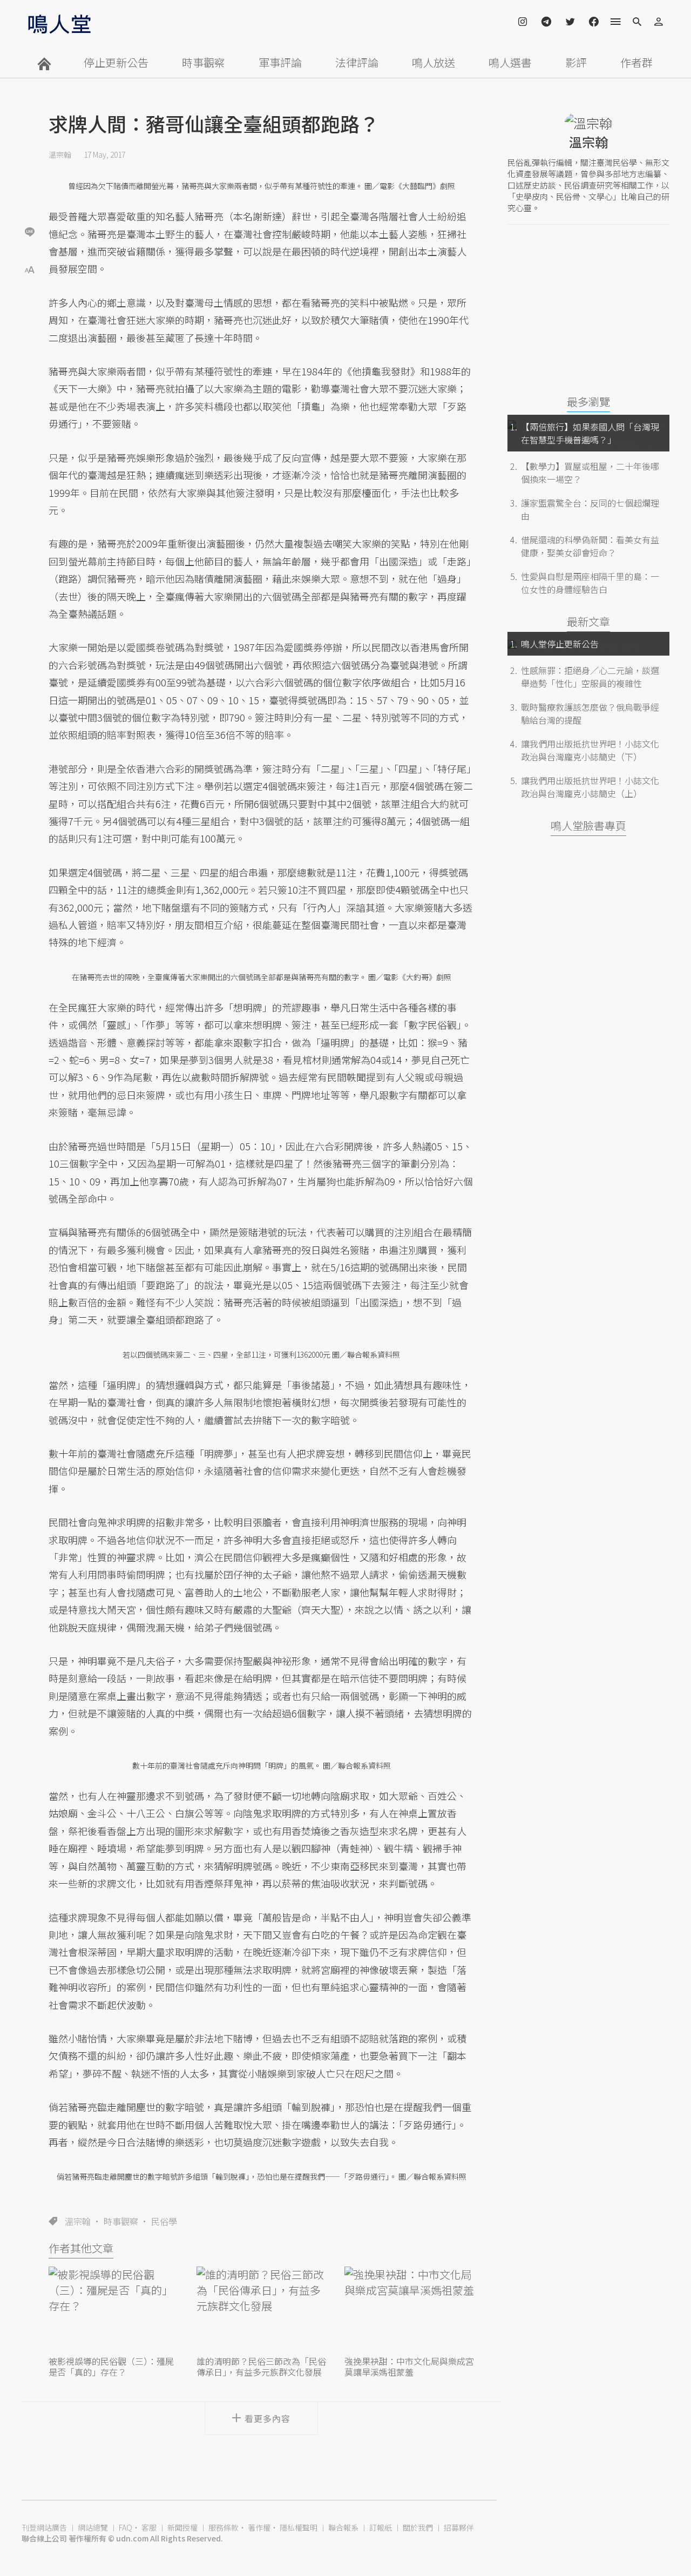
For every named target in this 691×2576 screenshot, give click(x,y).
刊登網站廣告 (44, 2527)
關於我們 (418, 2527)
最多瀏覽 (588, 402)
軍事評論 (280, 62)
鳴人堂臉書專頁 (588, 825)
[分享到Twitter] (30, 197)
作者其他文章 (81, 2248)
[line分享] (30, 231)
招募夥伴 (459, 2527)
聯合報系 (343, 2527)
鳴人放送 (433, 62)
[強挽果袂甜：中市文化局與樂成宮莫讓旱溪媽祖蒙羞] (409, 2310)
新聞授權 (182, 2527)
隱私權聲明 (299, 2527)
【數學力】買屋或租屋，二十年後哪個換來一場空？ (590, 473)
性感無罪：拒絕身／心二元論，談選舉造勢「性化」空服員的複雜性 (590, 677)
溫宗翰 (60, 154)
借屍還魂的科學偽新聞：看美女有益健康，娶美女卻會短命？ (590, 546)
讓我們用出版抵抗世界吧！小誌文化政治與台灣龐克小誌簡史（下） (590, 750)
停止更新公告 (116, 62)
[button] (30, 269)
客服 (149, 2527)
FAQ (126, 2527)
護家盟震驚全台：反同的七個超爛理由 (590, 509)
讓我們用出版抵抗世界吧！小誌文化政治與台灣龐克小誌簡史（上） (590, 787)
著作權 (259, 2527)
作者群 (636, 62)
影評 (576, 62)
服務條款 (223, 2527)
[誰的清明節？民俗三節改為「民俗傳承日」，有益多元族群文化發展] (261, 2310)
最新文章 (588, 621)
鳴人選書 (510, 62)
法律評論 (357, 62)
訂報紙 (381, 2527)
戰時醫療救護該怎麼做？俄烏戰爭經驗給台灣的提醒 (590, 713)
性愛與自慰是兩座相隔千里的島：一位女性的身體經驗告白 (590, 583)
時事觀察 (204, 62)
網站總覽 (93, 2527)
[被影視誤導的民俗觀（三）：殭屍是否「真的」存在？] (113, 2310)
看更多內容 (267, 2418)
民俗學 (164, 2221)
